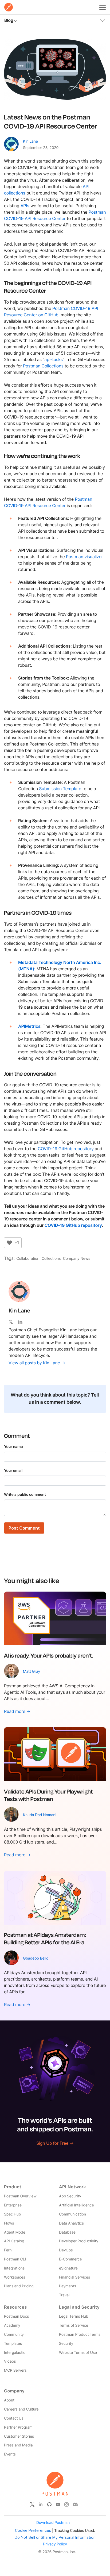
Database (67, 2232)
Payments (68, 2286)
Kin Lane (30, 141)
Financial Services (74, 2277)
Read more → (17, 1711)
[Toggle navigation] (103, 19)
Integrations (14, 2268)
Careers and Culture (21, 2409)
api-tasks (54, 359)
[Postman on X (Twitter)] (32, 2504)
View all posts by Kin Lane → (37, 1363)
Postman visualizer (84, 557)
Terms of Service (74, 2326)
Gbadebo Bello (36, 1958)
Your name (13, 1447)
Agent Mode (15, 2232)
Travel (64, 2295)
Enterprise (13, 2205)
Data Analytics (71, 2223)
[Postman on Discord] (75, 2504)
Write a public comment (25, 1495)
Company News (77, 1259)
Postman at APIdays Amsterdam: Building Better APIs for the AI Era (45, 1939)
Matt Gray (32, 1672)
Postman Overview (20, 2196)
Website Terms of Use (78, 2353)
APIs (25, 206)
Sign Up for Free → (55, 2143)
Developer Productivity (79, 2241)
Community (14, 2335)
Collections (51, 1259)
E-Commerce (70, 2259)
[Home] (9, 7)
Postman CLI (15, 2259)
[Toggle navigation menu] (103, 6)
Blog (9, 20)
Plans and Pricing (19, 2286)
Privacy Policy (55, 2544)
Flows (9, 2223)
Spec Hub (12, 2214)
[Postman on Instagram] (66, 2504)
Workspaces (15, 2277)
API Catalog (14, 2241)
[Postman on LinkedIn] (41, 2504)
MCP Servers (15, 2370)
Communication (72, 2214)
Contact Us (14, 2418)
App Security (70, 2196)
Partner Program (18, 2427)
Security (66, 2344)
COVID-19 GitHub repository (66, 1149)
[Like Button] (9, 1243)
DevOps (66, 2250)
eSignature (68, 2268)
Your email (13, 1471)
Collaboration (28, 1259)
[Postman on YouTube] (58, 2504)
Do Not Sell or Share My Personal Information (55, 2537)
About (9, 2400)
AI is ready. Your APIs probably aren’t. (49, 1655)
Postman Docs (16, 2316)
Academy (12, 2326)
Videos (10, 2361)
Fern (8, 2250)
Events (10, 2454)
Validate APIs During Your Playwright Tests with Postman (48, 1795)
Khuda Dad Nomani (40, 1815)
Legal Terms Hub (74, 2316)
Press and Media (18, 2445)
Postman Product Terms (80, 2335)
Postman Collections (43, 366)
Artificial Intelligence (76, 2205)
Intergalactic (15, 2353)
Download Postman (53, 2523)
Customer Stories (19, 2436)
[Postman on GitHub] (49, 2504)
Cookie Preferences (33, 2530)
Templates (13, 2344)
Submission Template (60, 789)
